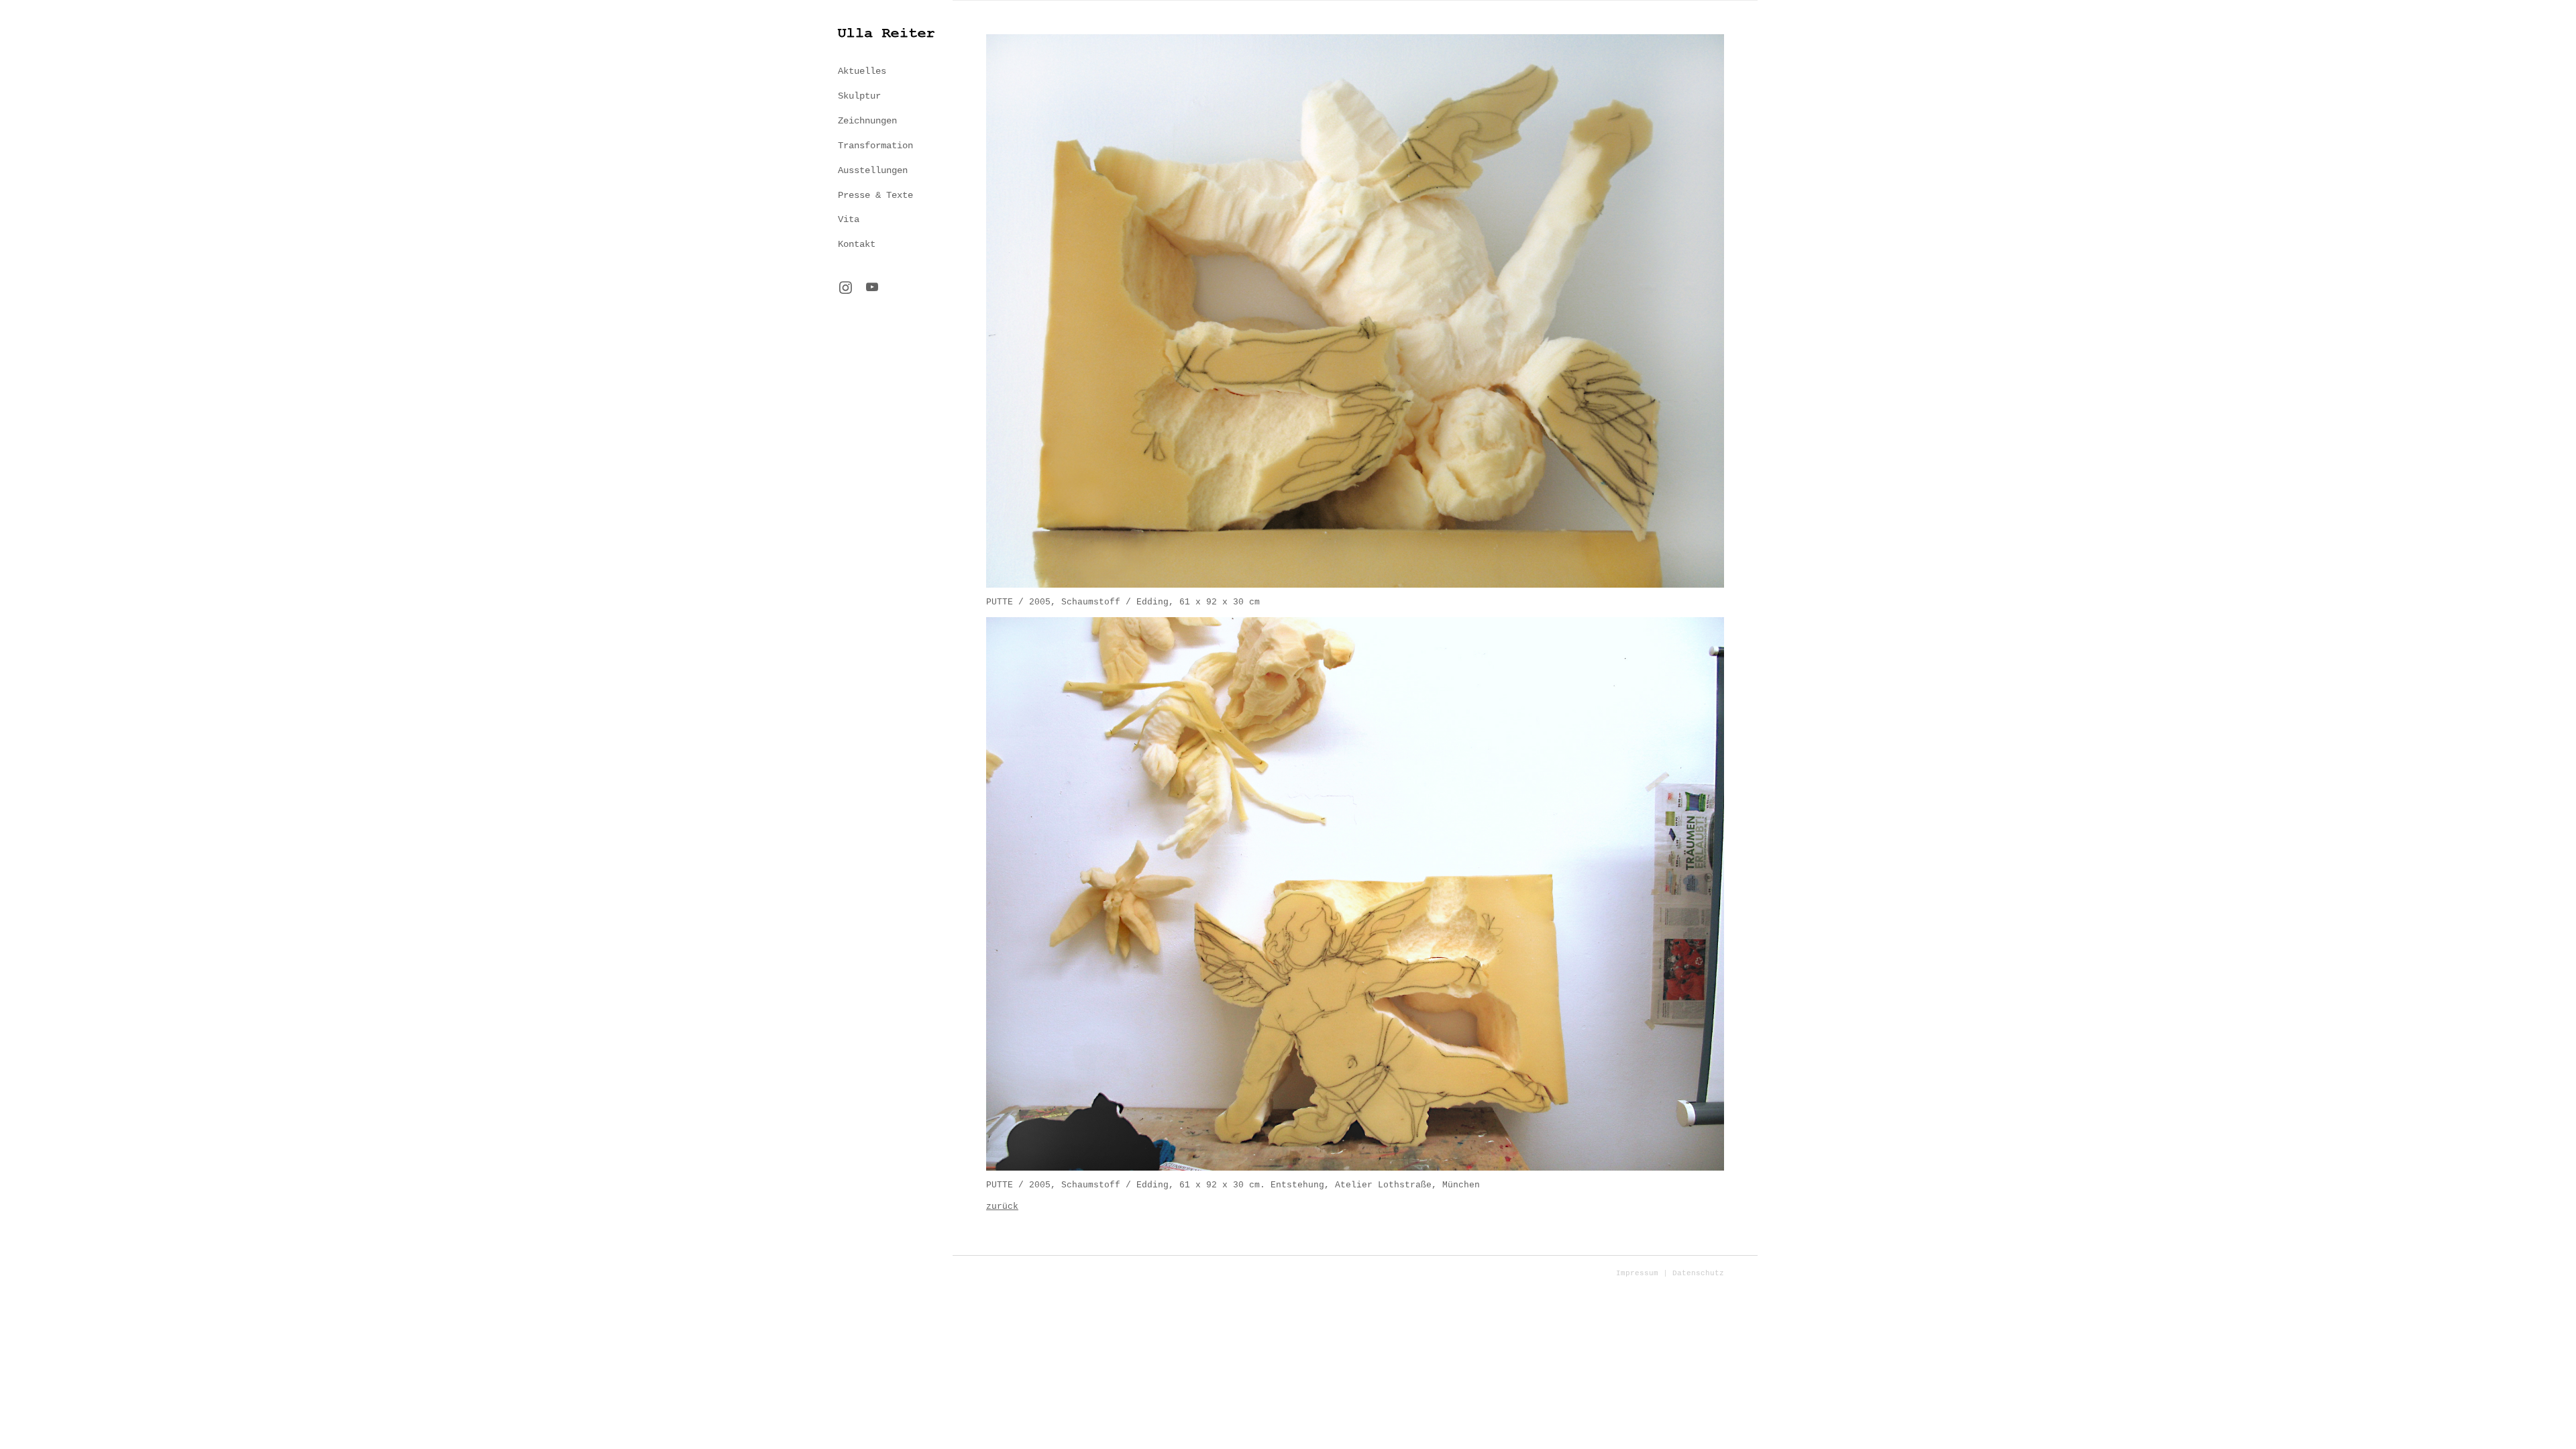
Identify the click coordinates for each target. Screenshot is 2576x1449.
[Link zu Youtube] (872, 288)
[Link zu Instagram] (845, 289)
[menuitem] (885, 71)
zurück (1002, 1206)
